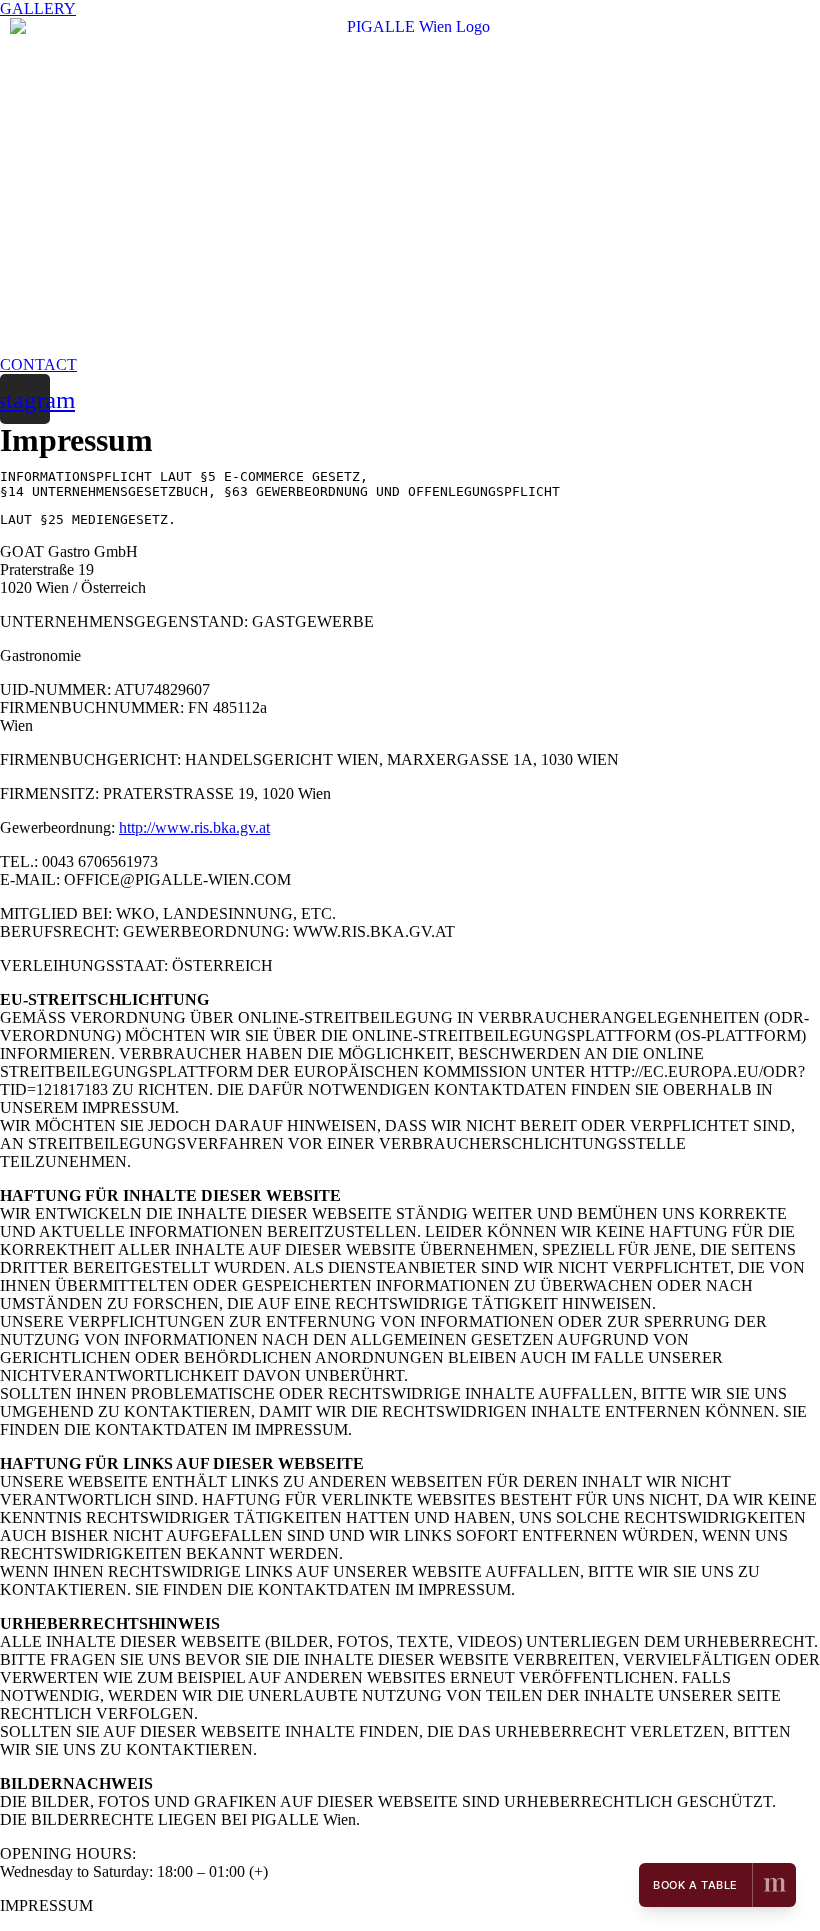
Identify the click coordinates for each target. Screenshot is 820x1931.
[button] (38, 8)
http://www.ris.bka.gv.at (194, 827)
